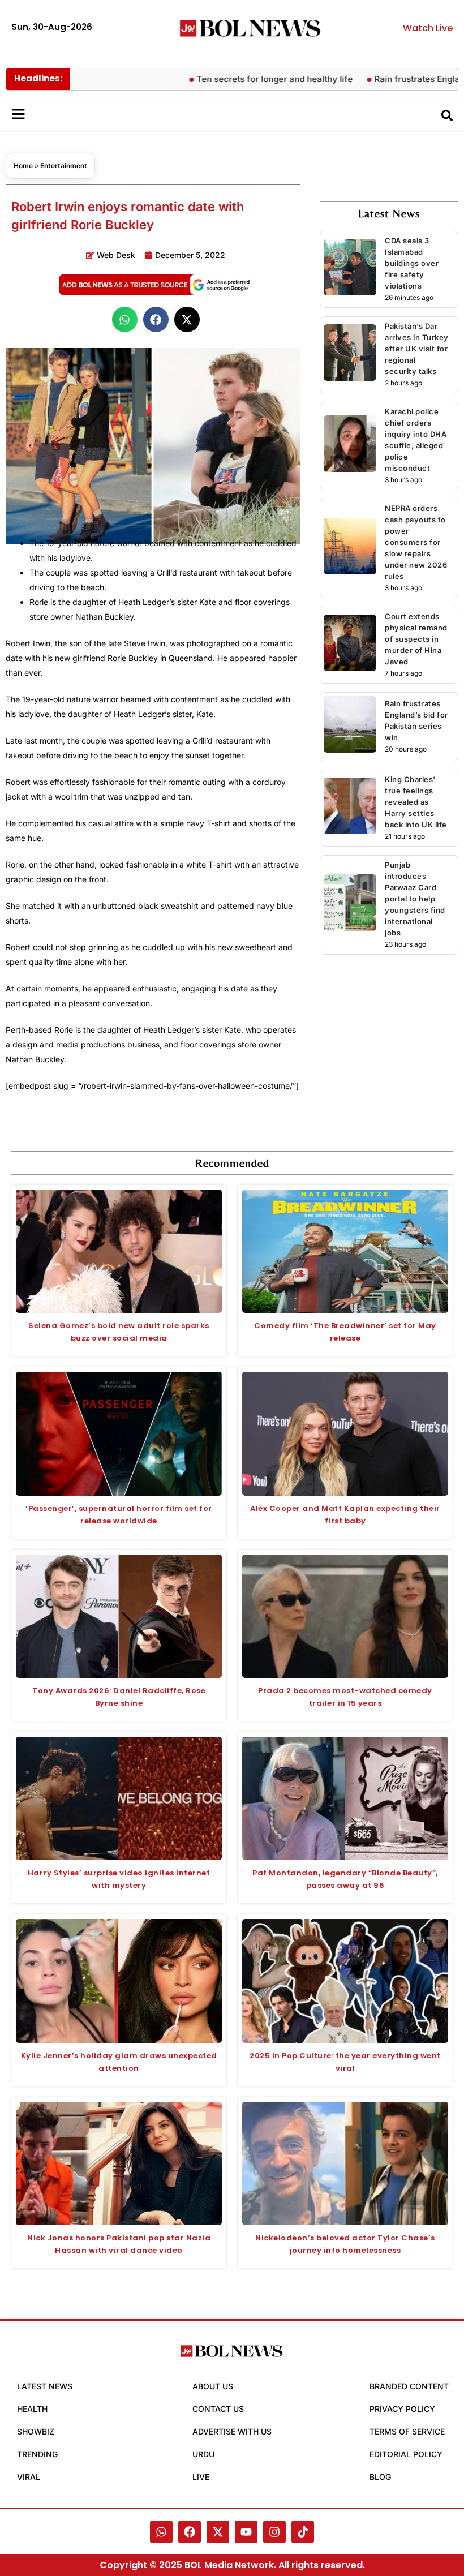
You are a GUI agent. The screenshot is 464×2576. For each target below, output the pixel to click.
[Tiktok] (303, 2532)
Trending (37, 2454)
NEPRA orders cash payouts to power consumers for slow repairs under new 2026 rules (416, 542)
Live (201, 2477)
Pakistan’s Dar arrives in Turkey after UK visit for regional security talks (417, 349)
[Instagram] (274, 2532)
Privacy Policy (402, 2409)
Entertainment (64, 166)
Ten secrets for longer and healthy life (240, 79)
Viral (29, 2477)
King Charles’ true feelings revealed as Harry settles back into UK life (416, 802)
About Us (213, 2386)
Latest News (45, 2386)
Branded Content (409, 2386)
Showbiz (36, 2431)
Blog (380, 2477)
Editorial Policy (406, 2454)
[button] (125, 319)
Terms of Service (407, 2431)
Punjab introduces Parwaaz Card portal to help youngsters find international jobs (415, 899)
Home (23, 166)
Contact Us (218, 2409)
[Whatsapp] (161, 2532)
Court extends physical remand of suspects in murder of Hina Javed (416, 639)
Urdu (203, 2454)
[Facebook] (190, 2532)
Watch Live (428, 28)
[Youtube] (246, 2532)
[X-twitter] (218, 2532)
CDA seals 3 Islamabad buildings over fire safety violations (412, 263)
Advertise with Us (232, 2431)
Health (32, 2409)
